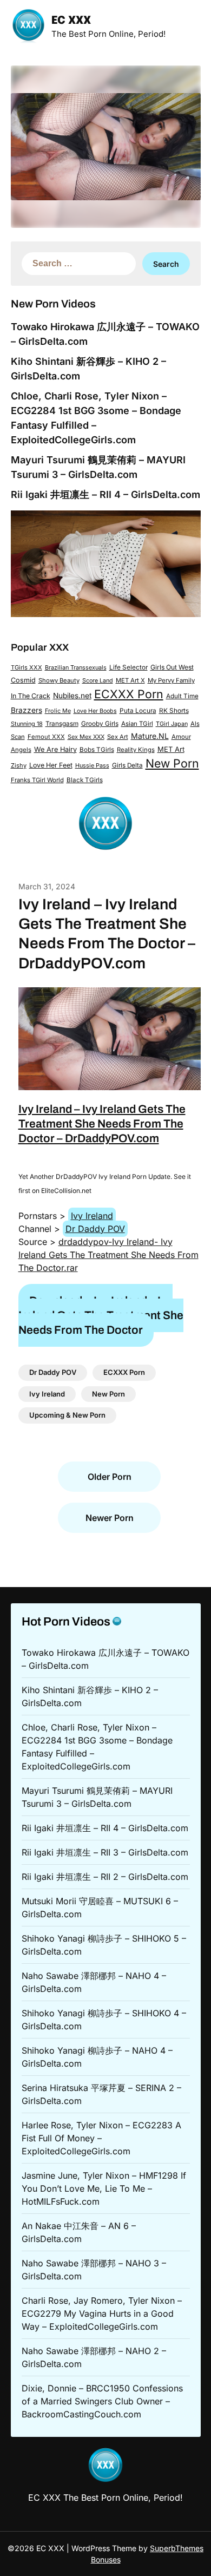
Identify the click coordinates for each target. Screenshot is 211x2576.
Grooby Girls (100, 724)
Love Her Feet (51, 765)
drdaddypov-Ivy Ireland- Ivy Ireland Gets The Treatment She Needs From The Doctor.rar (108, 1255)
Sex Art (118, 737)
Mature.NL (150, 736)
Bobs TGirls (97, 750)
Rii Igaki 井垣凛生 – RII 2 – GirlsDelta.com (105, 1877)
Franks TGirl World (37, 780)
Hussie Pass (92, 765)
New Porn (172, 763)
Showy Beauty (59, 680)
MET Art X (130, 680)
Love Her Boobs (95, 711)
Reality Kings (136, 750)
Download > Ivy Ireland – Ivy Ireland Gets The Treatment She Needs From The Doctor (101, 1316)
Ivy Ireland (92, 1216)
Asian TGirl (137, 724)
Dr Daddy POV (95, 1229)
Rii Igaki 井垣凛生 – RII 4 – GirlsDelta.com (105, 494)
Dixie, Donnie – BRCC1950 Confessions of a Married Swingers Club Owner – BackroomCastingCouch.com (102, 2401)
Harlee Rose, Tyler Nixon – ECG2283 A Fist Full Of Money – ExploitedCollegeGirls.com (101, 2138)
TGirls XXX (27, 667)
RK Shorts (174, 711)
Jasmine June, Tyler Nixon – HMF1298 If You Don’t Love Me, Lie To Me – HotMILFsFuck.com (104, 2188)
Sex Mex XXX (86, 737)
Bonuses (106, 2559)
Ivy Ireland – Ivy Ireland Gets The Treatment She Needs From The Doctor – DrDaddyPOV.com (102, 1124)
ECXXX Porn (129, 694)
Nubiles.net (72, 696)
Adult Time (182, 696)
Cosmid (23, 680)
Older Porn (110, 1477)
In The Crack (31, 696)
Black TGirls (85, 780)
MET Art (171, 749)
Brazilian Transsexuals (76, 667)
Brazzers (27, 710)
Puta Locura (138, 711)
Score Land (98, 681)
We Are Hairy (55, 749)
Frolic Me (58, 711)
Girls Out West (172, 667)
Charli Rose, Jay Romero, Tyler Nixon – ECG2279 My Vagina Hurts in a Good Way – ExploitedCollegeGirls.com (102, 2313)
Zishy (19, 765)
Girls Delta (127, 765)
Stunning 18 (27, 724)
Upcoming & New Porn (67, 1415)
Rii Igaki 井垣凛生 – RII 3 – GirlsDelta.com (105, 1852)
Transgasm (62, 724)
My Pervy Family (171, 680)
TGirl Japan (172, 724)
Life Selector (128, 667)
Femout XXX (46, 737)
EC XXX (71, 21)
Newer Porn (110, 1518)
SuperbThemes (177, 2548)
